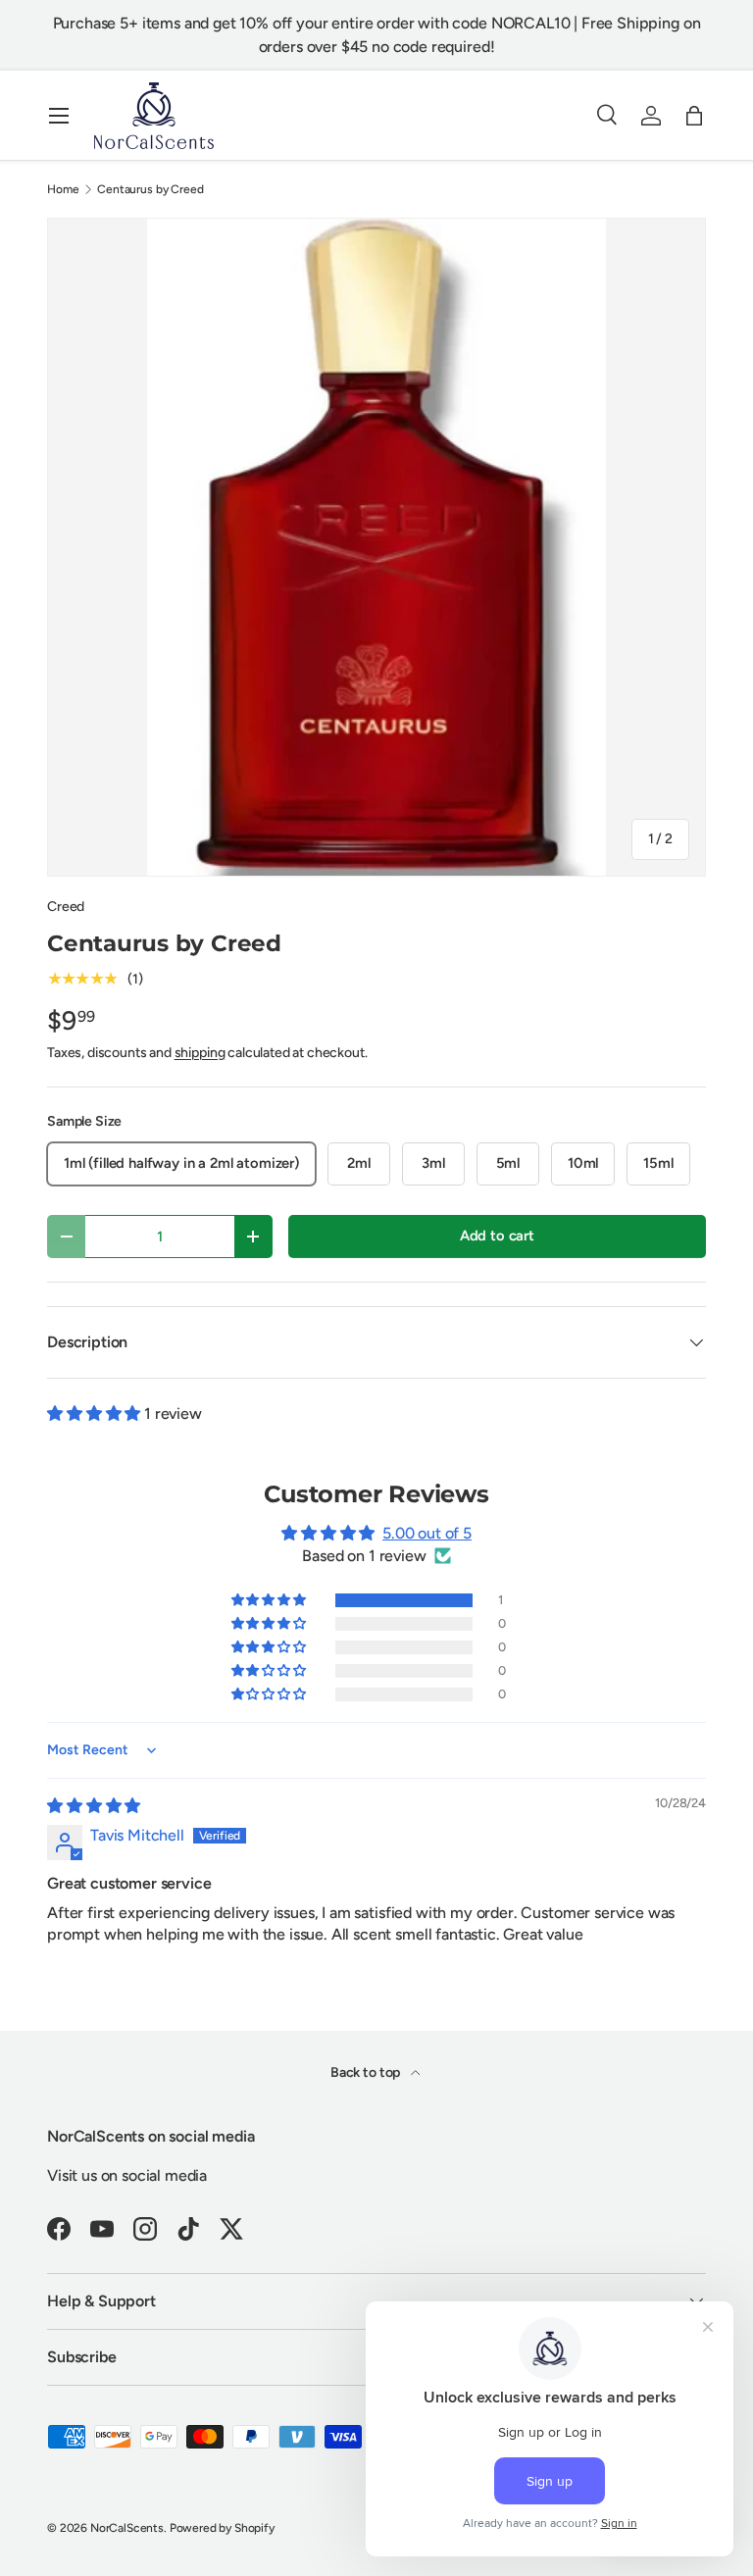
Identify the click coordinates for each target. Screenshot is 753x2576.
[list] (376, 547)
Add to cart (497, 1236)
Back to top (367, 2072)
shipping (200, 1053)
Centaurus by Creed (150, 189)
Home (63, 189)
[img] (94, 1806)
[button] (694, 116)
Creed (66, 907)
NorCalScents (127, 2528)
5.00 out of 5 (427, 1533)
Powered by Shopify (222, 2528)
